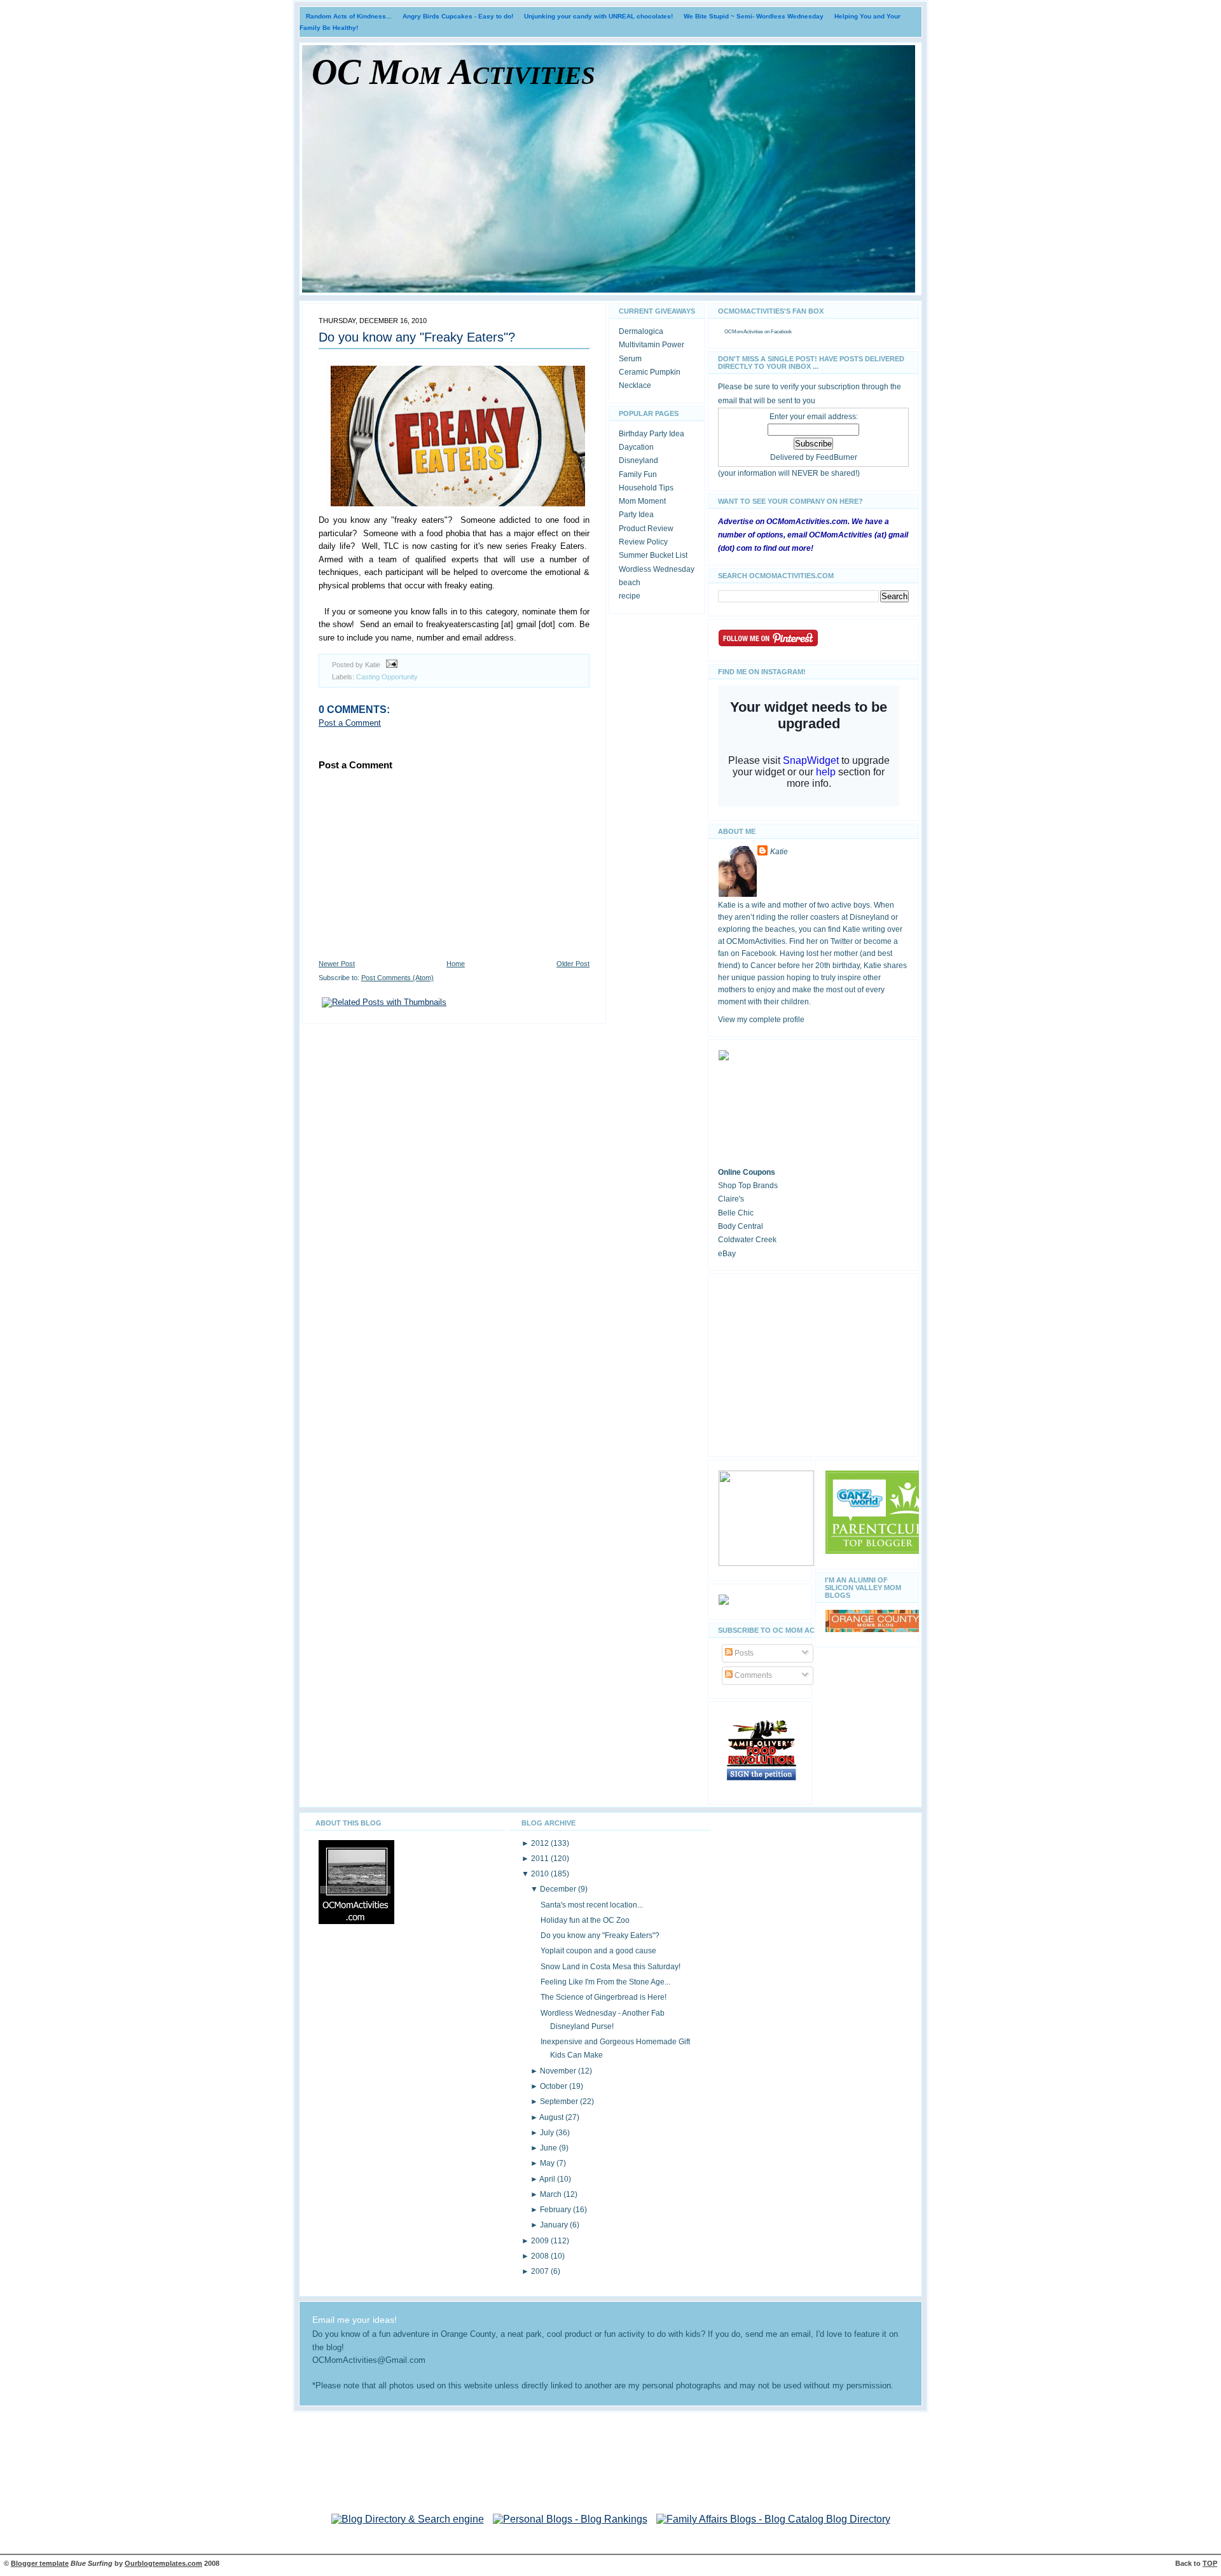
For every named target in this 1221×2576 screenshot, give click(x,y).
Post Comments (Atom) (397, 978)
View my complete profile (761, 1020)
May (548, 2163)
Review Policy (643, 542)
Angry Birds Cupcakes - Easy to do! (458, 16)
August (552, 2117)
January (555, 2225)
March (552, 2194)
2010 (541, 1874)
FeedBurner (837, 457)
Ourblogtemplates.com (163, 2563)
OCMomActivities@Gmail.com (369, 2360)
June (549, 2148)
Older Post (573, 964)
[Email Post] (390, 665)
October (555, 2086)
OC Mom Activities (453, 72)
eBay (727, 1254)
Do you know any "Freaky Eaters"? (417, 337)
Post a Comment (350, 723)
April (548, 2179)
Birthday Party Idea (652, 434)
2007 (541, 2271)
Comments (752, 1675)
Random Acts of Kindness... (349, 16)
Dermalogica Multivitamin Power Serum (652, 345)
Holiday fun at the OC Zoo (585, 1920)
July (548, 2133)
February (556, 2210)
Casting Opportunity (387, 677)
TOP (1210, 2563)
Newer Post (337, 964)
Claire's (731, 1199)
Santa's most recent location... (592, 1905)
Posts (743, 1653)
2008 (541, 2256)
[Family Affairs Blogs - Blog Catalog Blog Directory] (773, 2519)
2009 (541, 2241)
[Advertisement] (813, 1363)
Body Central (741, 1226)
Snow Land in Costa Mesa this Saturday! (610, 1967)
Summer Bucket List (653, 555)
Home (456, 964)
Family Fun (638, 474)
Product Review (646, 529)
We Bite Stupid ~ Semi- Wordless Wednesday (754, 16)
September (560, 2102)
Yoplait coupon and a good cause (598, 1951)
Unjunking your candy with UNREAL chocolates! (598, 16)
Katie (779, 852)
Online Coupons (747, 1172)
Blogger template (40, 2563)
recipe (630, 596)
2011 (541, 1859)
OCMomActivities (744, 332)
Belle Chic (736, 1213)
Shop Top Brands (748, 1186)
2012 (541, 1843)
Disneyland (638, 460)
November (559, 2071)
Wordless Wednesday (657, 569)
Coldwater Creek (747, 1240)
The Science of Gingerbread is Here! (604, 1997)
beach (630, 583)
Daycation (636, 447)
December (559, 1889)
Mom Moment (642, 501)
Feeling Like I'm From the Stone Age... (605, 1982)
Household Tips (646, 488)
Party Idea (636, 515)
